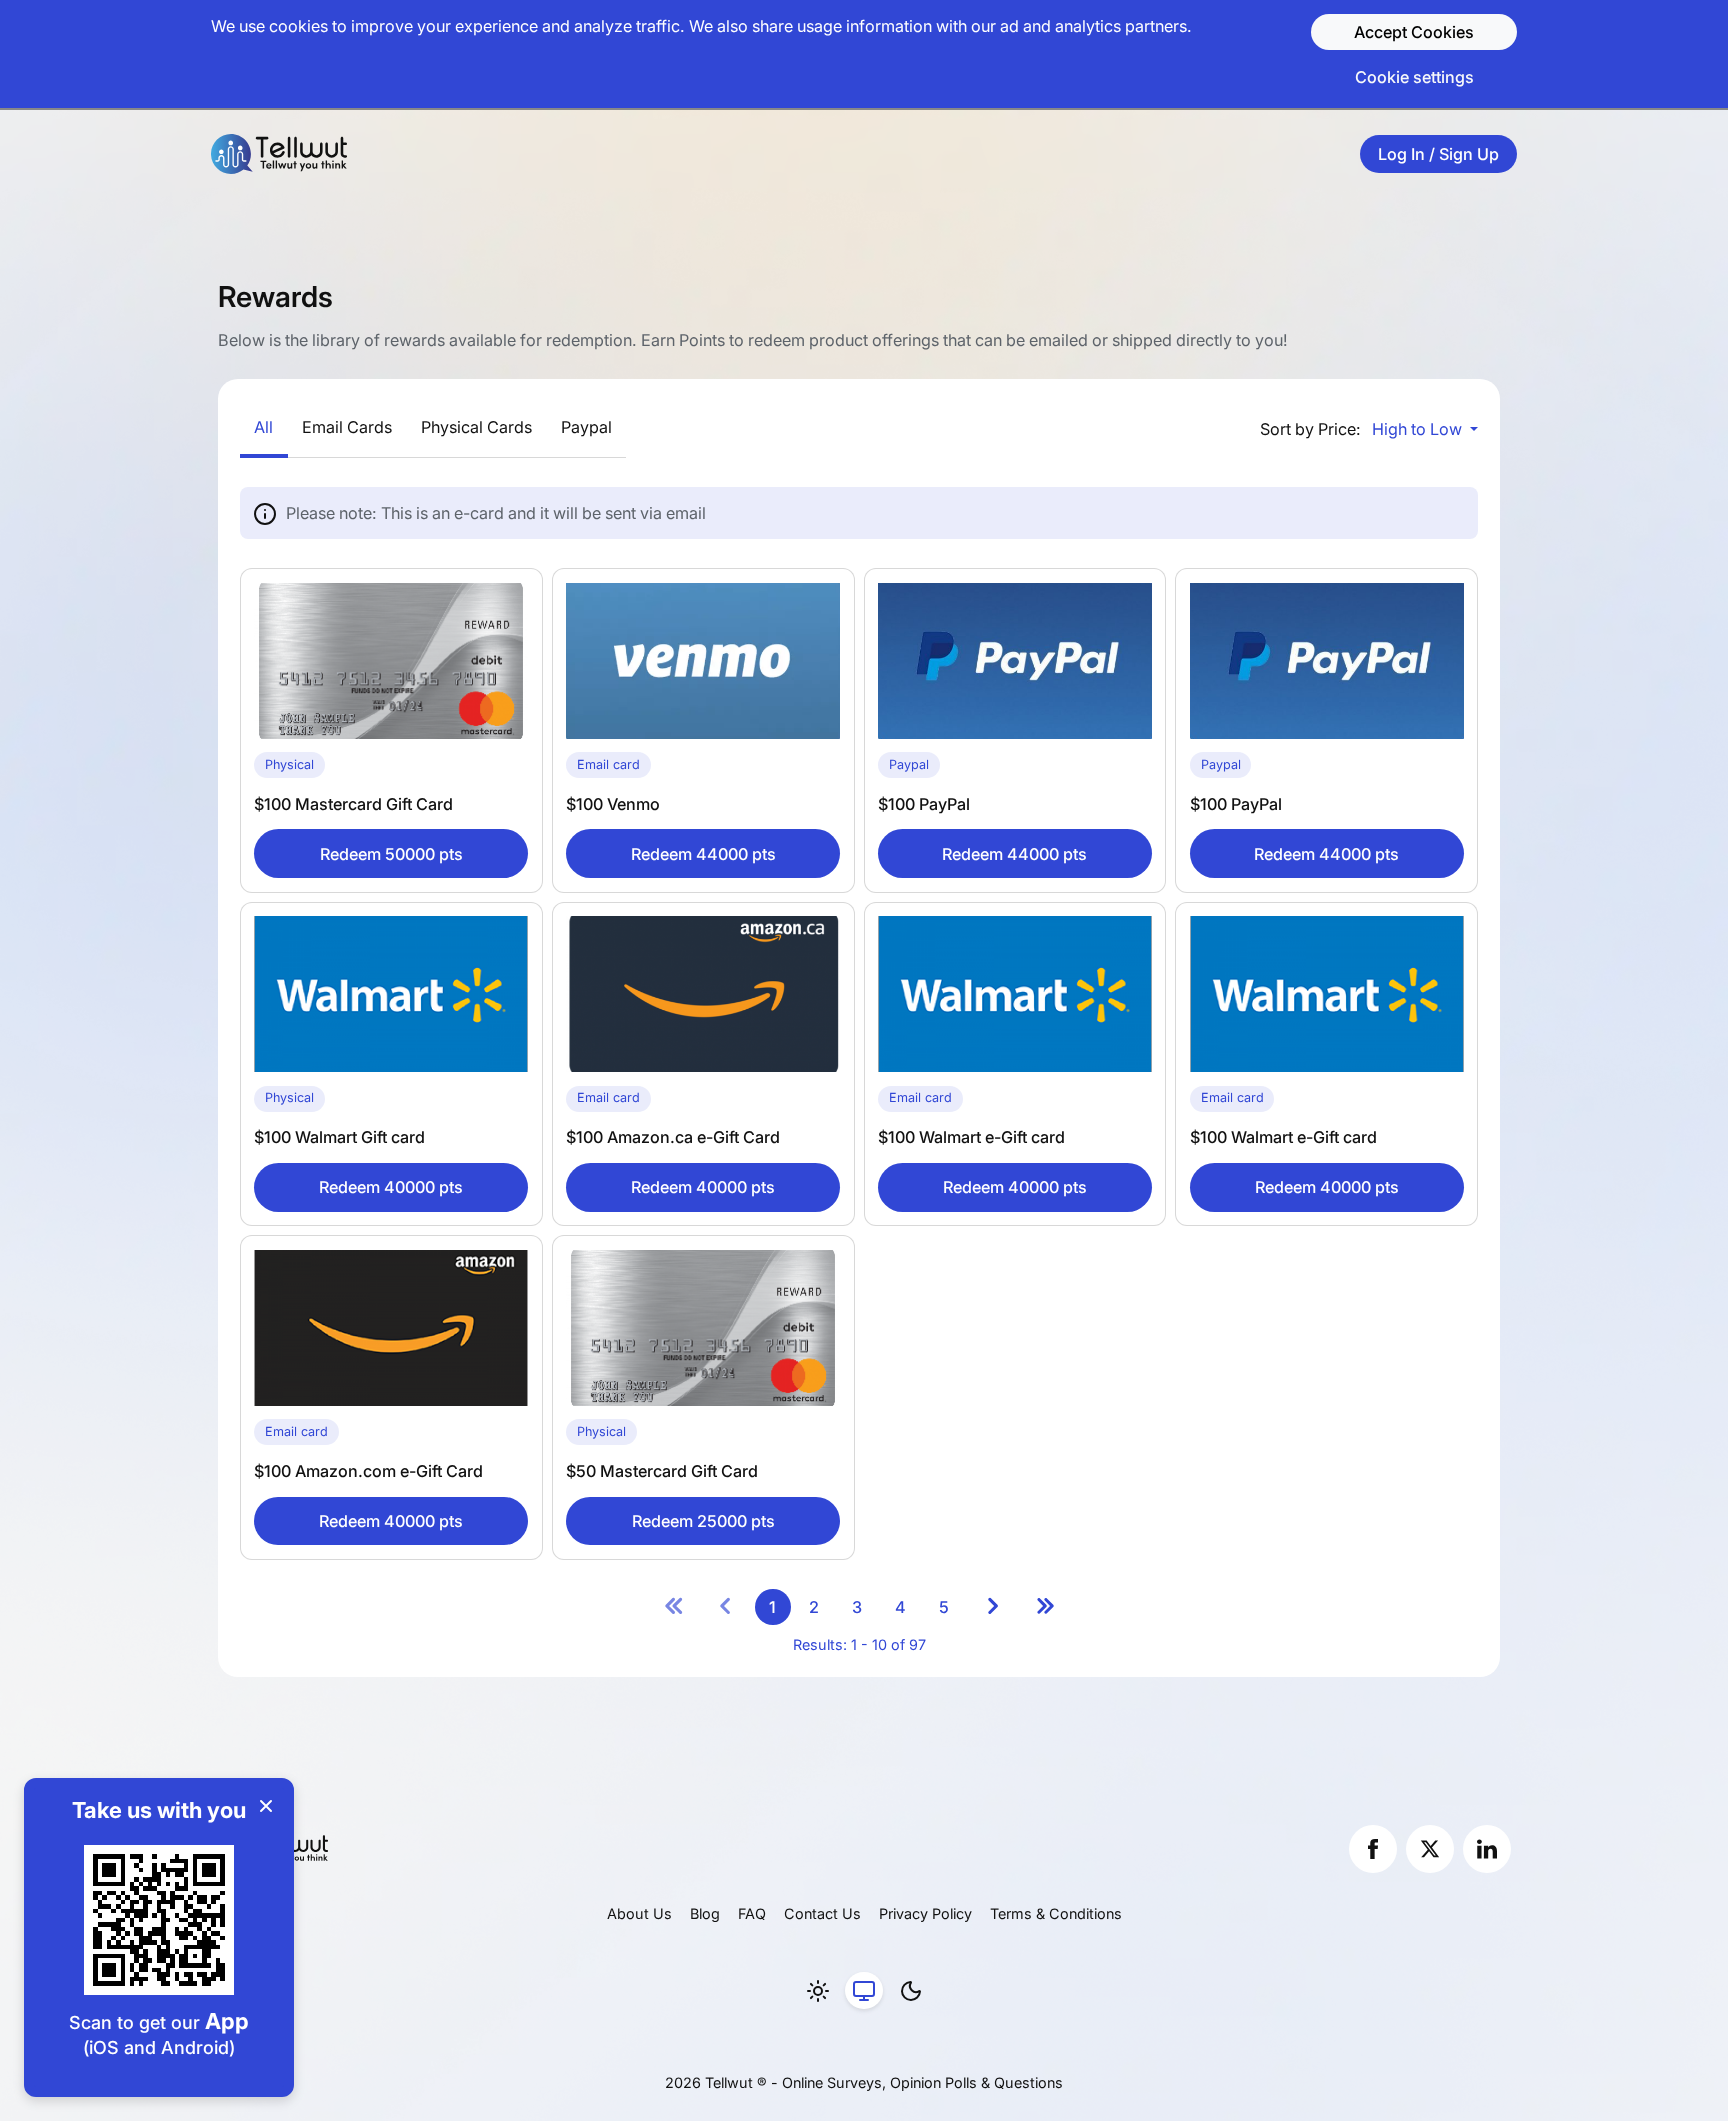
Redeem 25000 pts (703, 1521)
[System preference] (864, 1991)
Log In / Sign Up (1438, 154)
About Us (639, 1913)
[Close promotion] (266, 1806)
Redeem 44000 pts (703, 854)
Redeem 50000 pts (391, 854)
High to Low (1419, 429)
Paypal (586, 427)
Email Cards (347, 427)
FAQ (752, 1913)
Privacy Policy (925, 1913)
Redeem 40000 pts (391, 1187)
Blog (705, 1913)
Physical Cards (476, 427)
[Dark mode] (911, 1991)
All (263, 427)
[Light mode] (818, 1991)
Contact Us (822, 1913)
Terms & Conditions (1056, 1913)
